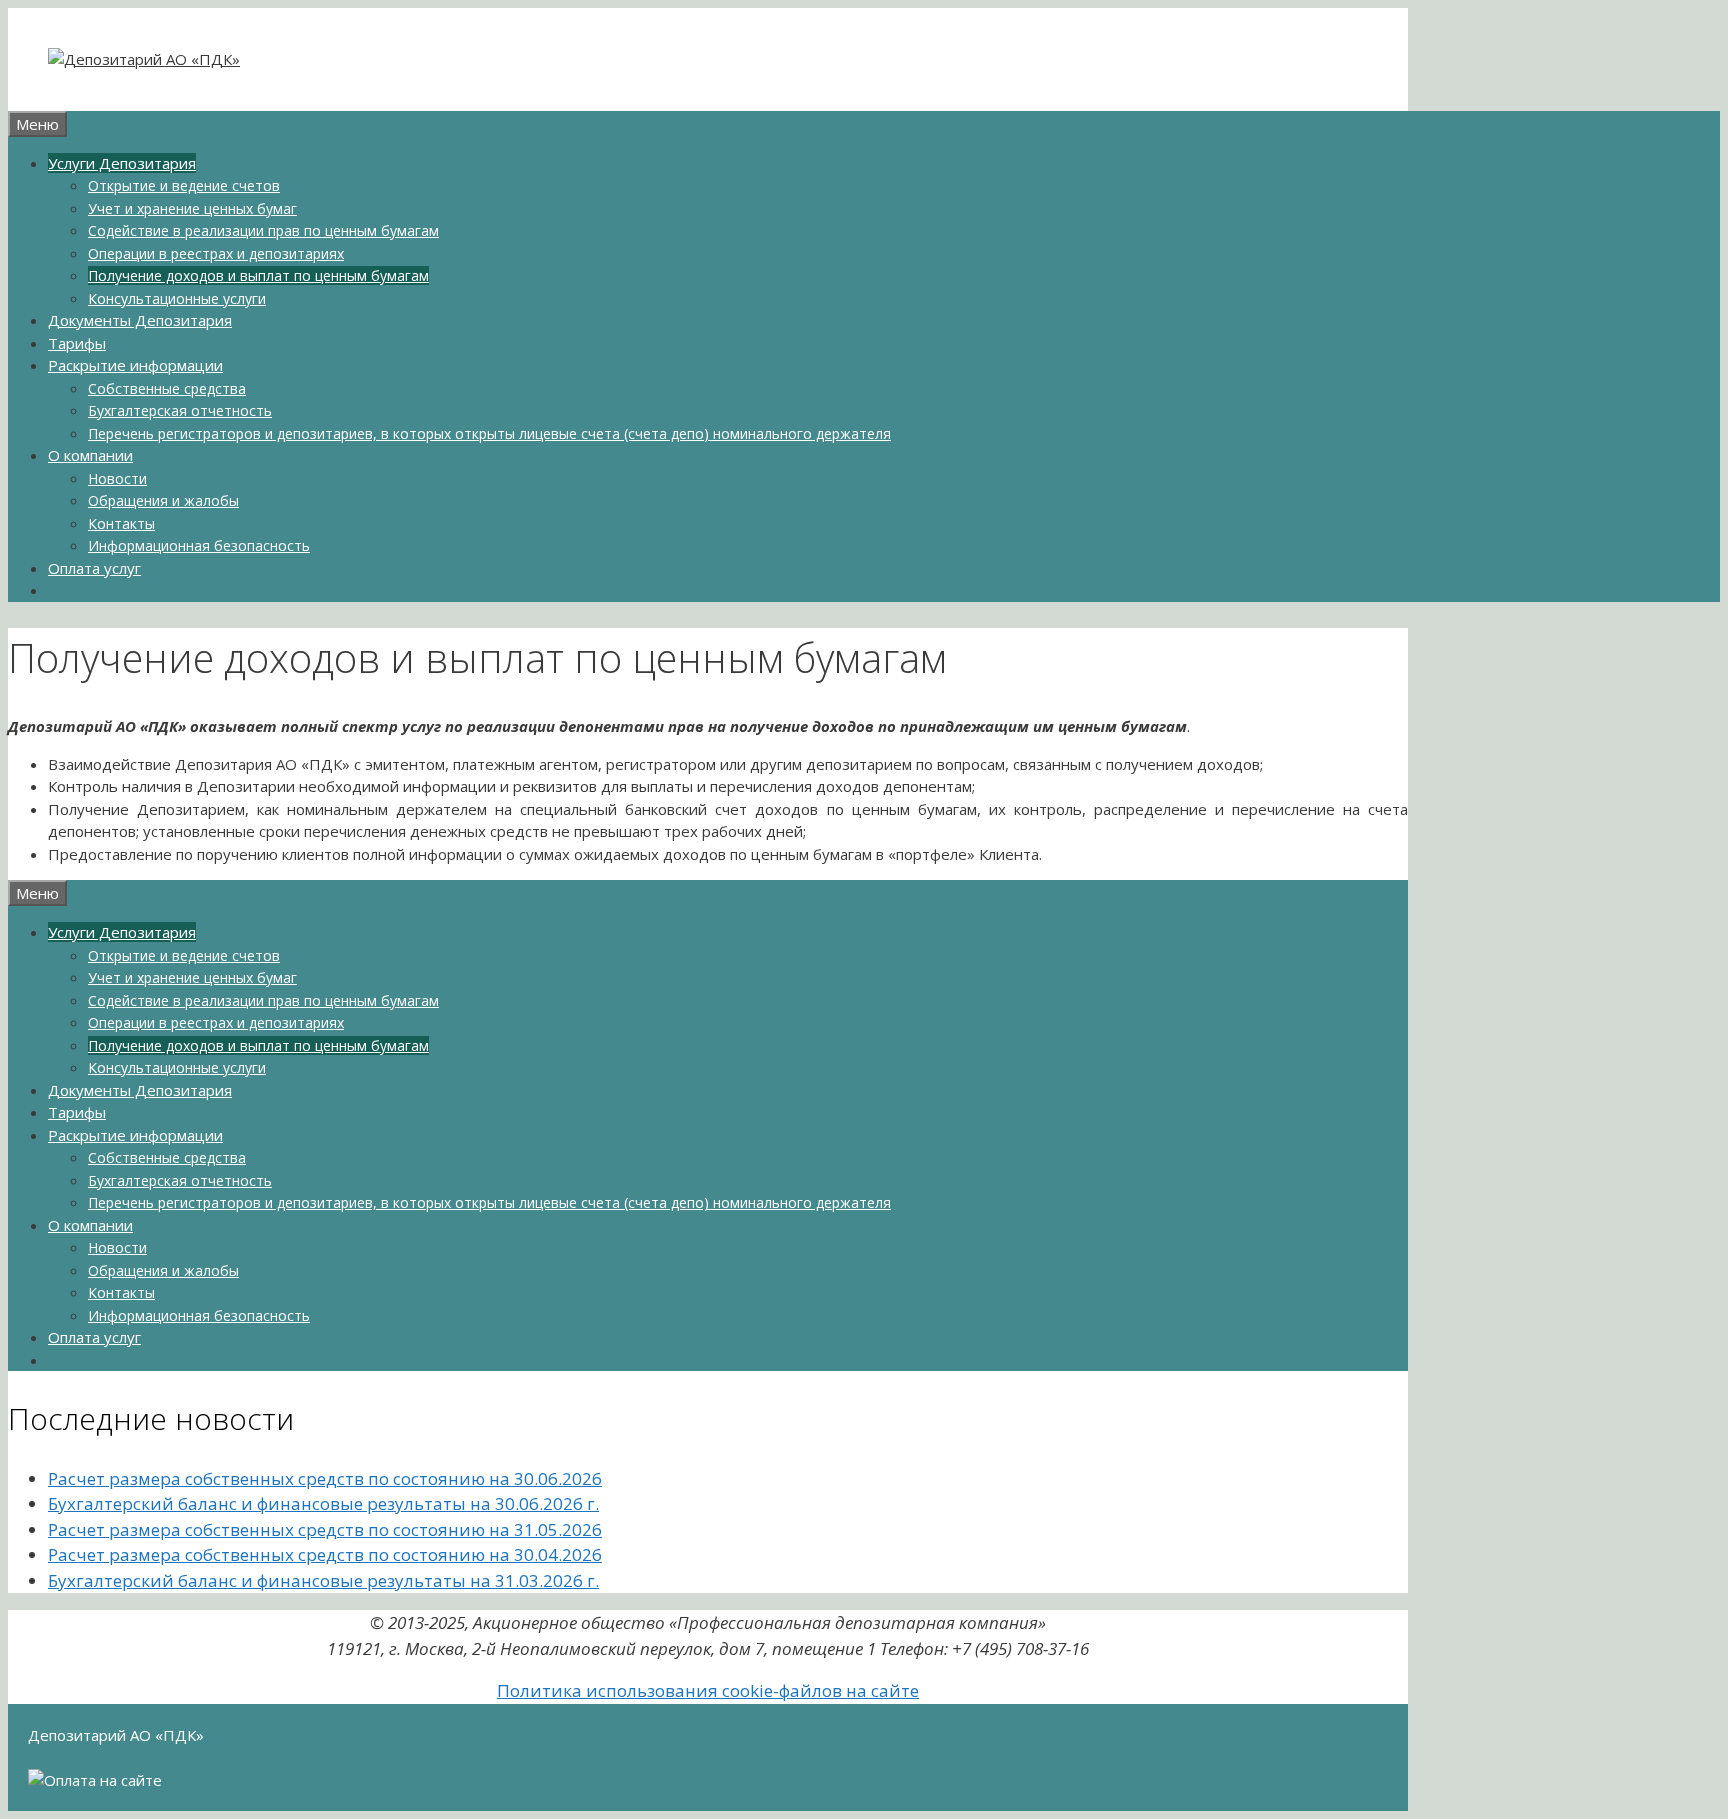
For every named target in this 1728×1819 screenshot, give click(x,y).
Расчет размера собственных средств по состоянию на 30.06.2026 (325, 1478)
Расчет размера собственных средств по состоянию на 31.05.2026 (325, 1529)
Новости (117, 478)
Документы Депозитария (140, 320)
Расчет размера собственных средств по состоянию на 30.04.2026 (325, 1554)
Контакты (121, 523)
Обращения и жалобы (163, 500)
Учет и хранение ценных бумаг (192, 208)
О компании (90, 455)
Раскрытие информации (135, 365)
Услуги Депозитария (122, 163)
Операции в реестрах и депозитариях (216, 253)
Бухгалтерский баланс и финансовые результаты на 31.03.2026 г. (323, 1580)
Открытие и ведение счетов (184, 185)
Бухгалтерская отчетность (180, 410)
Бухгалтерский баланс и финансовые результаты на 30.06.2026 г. (323, 1503)
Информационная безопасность (199, 545)
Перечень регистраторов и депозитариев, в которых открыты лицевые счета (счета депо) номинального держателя (489, 433)
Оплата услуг (94, 568)
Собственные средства (167, 388)
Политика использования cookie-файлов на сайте (708, 1690)
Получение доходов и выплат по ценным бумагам (258, 275)
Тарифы (77, 343)
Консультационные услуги (177, 298)
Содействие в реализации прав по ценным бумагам (263, 230)
